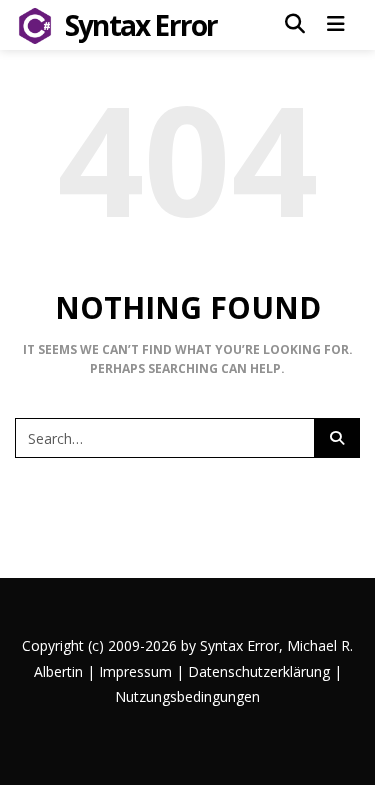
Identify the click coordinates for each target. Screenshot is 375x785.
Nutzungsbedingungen (187, 696)
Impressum (135, 671)
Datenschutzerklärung (259, 671)
